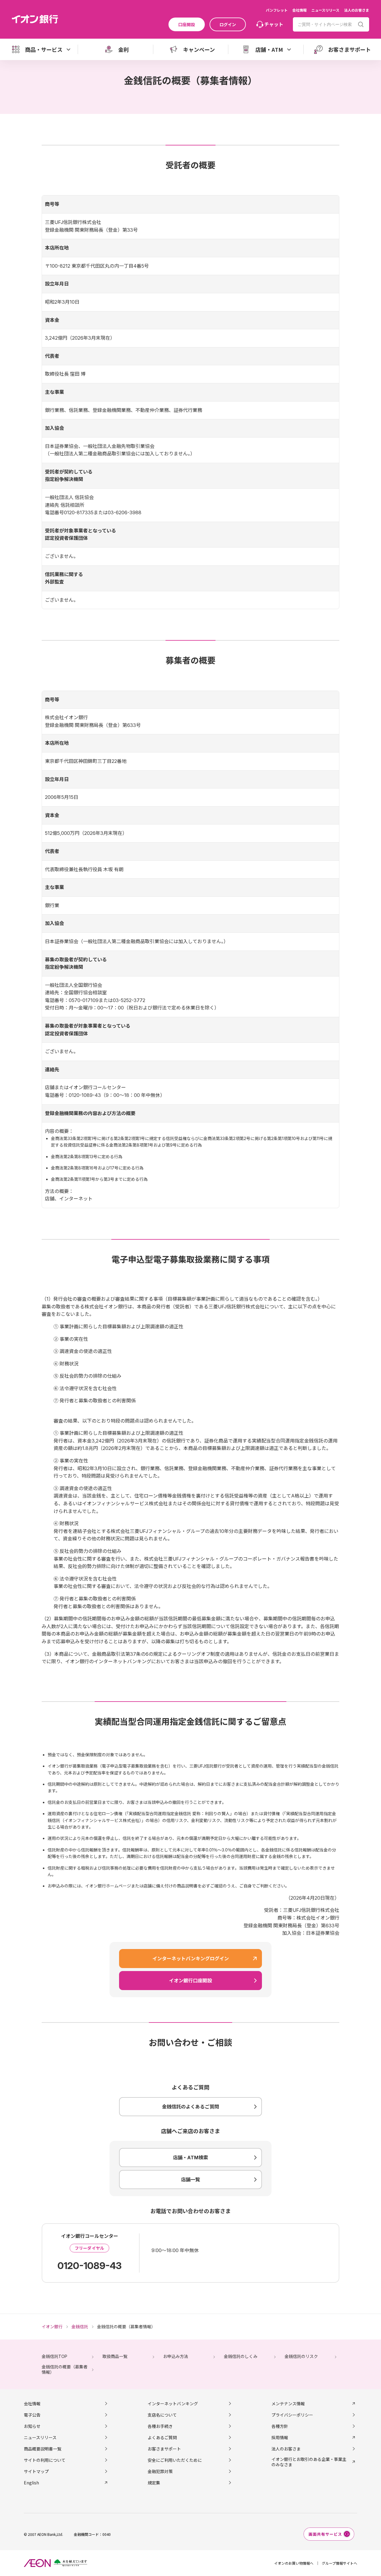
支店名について (162, 2415)
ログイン (228, 24)
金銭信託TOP (54, 2356)
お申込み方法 (176, 2356)
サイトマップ (36, 2471)
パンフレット (277, 10)
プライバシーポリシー (292, 2415)
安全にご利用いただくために (175, 2460)
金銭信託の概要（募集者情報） (65, 2369)
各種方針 (280, 2426)
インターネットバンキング (173, 2403)
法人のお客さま (357, 10)
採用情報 (280, 2437)
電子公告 (32, 2415)
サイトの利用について (45, 2460)
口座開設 (187, 24)
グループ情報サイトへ (339, 2563)
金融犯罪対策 (160, 2471)
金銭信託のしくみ (241, 2356)
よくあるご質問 (162, 2437)
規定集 (154, 2483)
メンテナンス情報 (288, 2403)
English (31, 2483)
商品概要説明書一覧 (43, 2449)
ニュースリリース (325, 10)
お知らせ (32, 2426)
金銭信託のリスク (301, 2356)
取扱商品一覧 (115, 2356)
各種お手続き (160, 2426)
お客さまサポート (164, 2449)
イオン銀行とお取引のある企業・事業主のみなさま (309, 2462)
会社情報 (299, 10)
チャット (274, 24)
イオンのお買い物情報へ (294, 2563)
